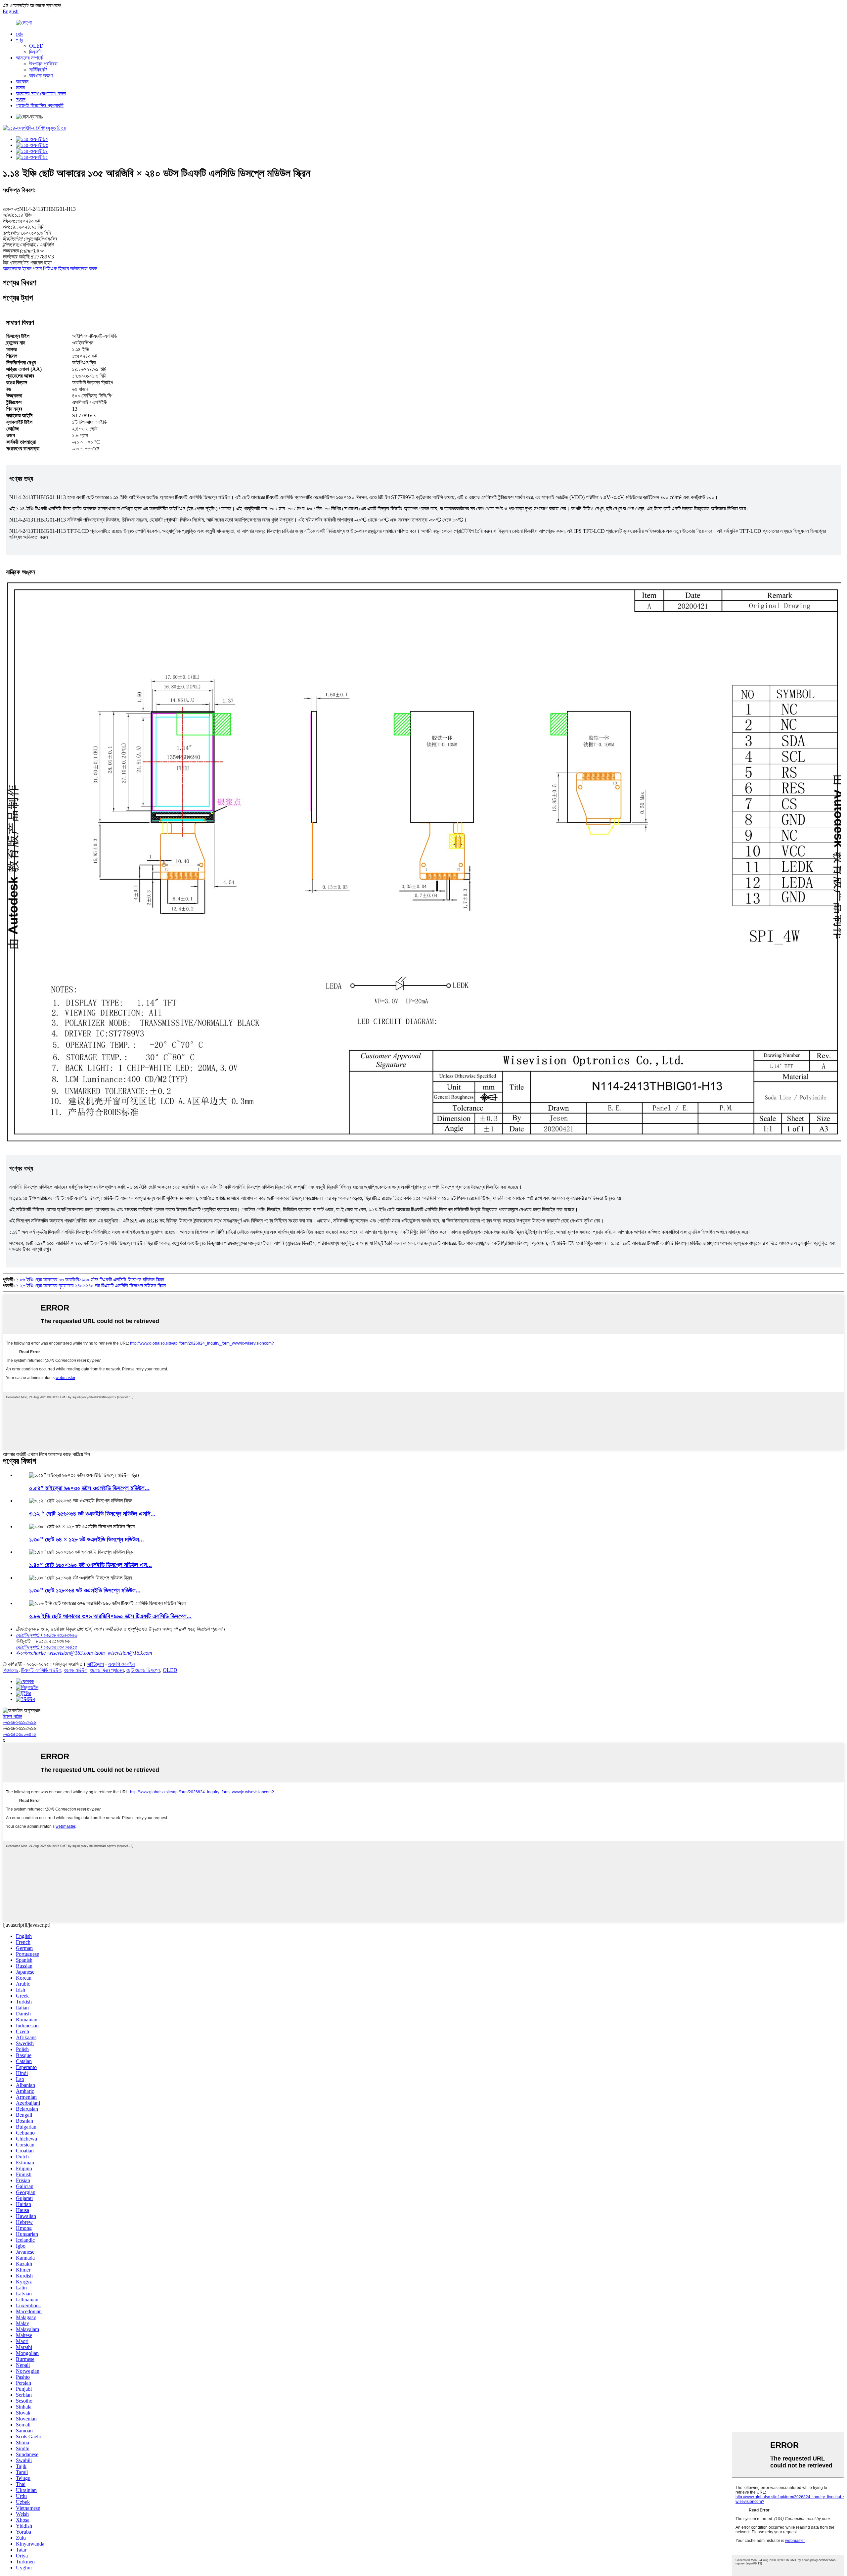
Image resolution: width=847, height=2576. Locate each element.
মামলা (21, 88)
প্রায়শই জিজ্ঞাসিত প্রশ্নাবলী (40, 105)
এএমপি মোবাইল (121, 1664)
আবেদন (22, 82)
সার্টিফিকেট (38, 70)
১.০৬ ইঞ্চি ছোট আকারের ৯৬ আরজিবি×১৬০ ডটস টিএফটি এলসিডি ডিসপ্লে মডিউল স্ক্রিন (90, 1280)
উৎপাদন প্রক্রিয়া (43, 64)
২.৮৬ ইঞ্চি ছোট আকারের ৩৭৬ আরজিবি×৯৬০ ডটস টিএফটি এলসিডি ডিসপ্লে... (110, 1616)
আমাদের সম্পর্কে (29, 58)
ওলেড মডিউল (76, 1670)
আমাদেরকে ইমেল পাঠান (22, 269)
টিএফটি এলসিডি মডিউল (41, 1670)
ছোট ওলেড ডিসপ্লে (143, 1670)
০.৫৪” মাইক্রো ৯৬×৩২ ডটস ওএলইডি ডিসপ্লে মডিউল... (89, 1488)
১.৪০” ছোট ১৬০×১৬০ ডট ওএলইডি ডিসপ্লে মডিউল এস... (90, 1565)
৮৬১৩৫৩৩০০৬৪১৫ (20, 1734)
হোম (20, 34)
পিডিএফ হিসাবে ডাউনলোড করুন (70, 269)
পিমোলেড (11, 1670)
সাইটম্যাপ (96, 1664)
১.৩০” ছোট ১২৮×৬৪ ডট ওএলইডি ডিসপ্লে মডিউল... (85, 1590)
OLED (36, 46)
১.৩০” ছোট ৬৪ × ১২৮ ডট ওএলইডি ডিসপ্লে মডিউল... (87, 1539)
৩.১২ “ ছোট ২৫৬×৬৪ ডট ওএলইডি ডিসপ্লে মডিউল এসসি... (92, 1514)
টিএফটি (35, 52)
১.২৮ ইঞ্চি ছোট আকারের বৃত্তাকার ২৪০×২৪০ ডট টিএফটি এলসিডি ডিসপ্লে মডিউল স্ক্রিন (91, 1286)
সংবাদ (21, 99)
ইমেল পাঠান (12, 1716)
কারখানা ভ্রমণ (41, 76)
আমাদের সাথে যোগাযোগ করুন (41, 93)
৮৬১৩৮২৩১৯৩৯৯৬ (20, 1722)
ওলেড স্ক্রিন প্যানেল (107, 1670)
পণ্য (20, 40)
